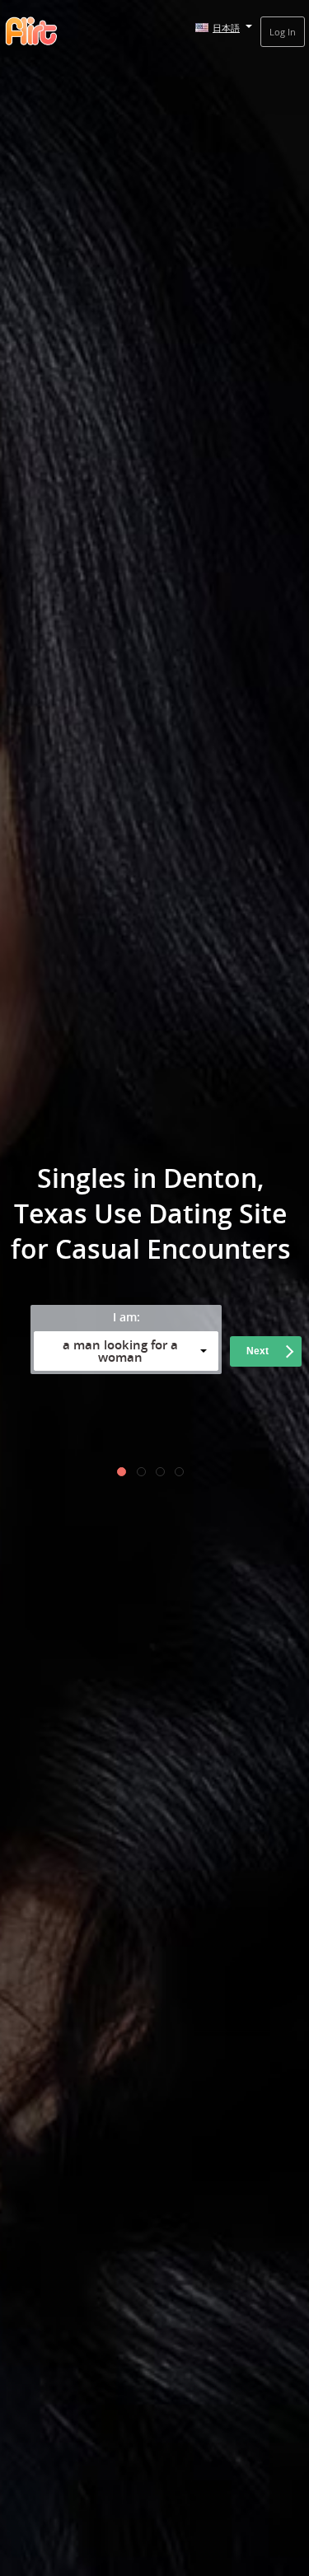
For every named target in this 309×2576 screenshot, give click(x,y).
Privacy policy (66, 1422)
